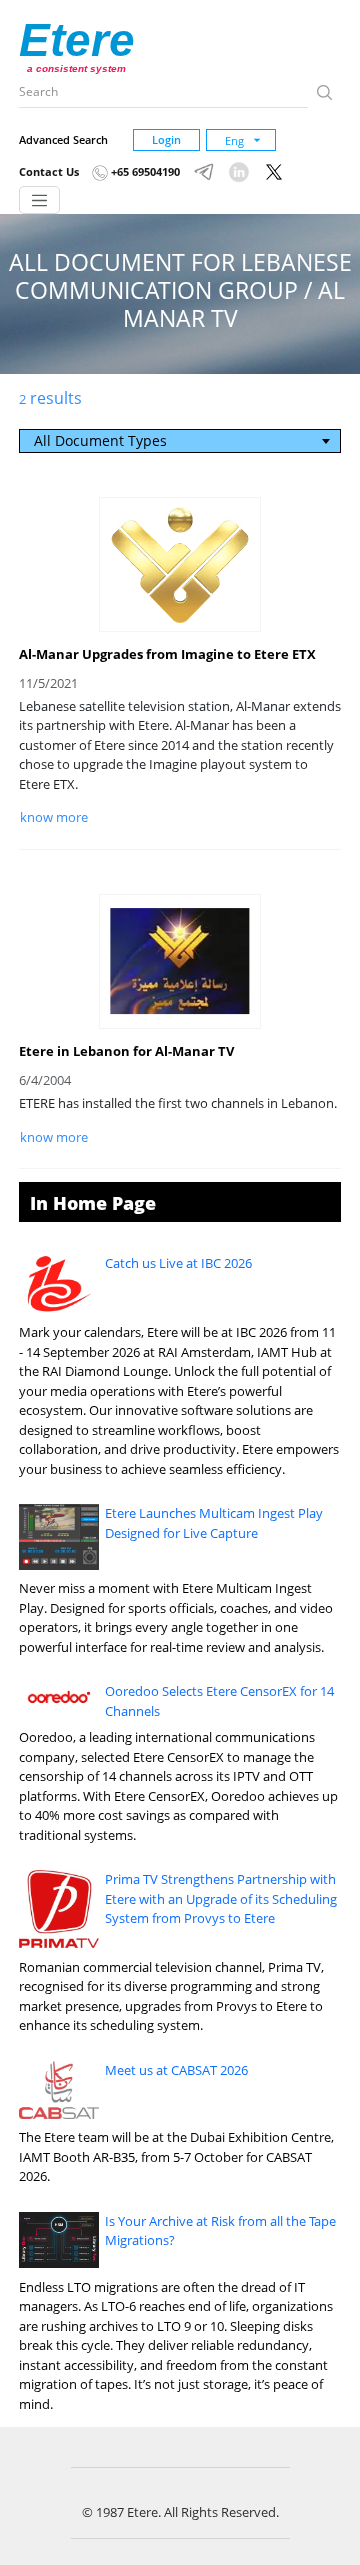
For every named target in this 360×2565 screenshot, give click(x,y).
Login (166, 139)
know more (54, 817)
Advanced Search (63, 139)
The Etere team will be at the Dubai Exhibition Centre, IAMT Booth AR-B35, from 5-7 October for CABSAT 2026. (176, 2156)
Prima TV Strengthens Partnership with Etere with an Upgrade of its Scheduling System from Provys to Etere (221, 1898)
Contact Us (49, 171)
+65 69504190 (144, 171)
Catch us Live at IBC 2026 (178, 1263)
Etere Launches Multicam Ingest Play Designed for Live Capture (214, 1523)
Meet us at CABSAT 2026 (176, 2070)
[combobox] (180, 441)
